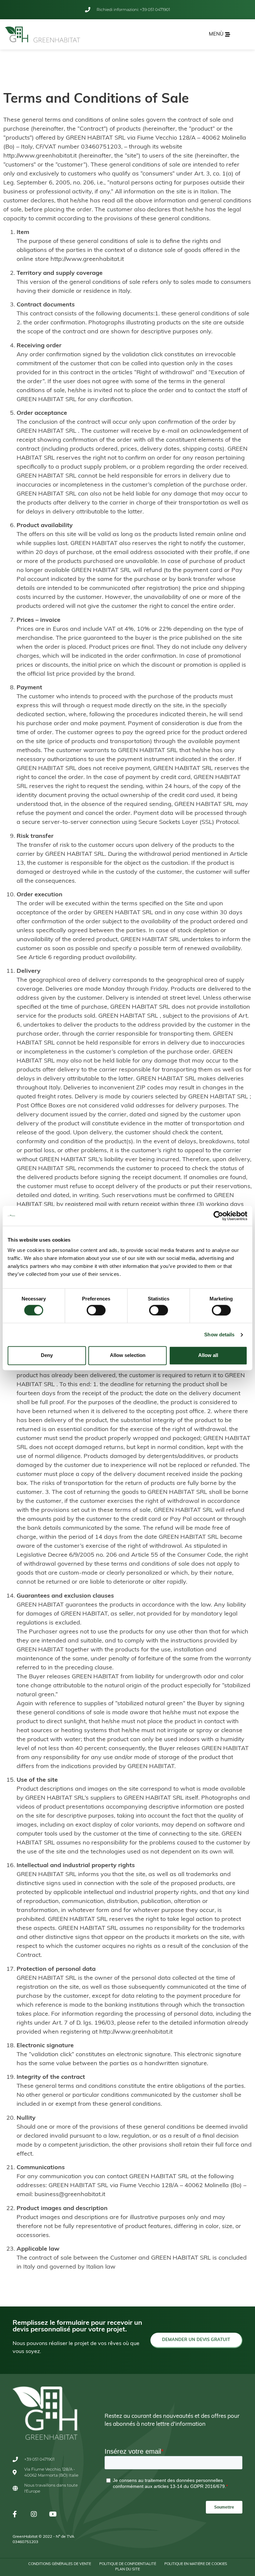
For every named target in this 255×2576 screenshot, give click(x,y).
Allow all (208, 1355)
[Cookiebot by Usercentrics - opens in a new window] (218, 1216)
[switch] (96, 1310)
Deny (47, 1355)
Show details (219, 1335)
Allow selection (128, 1355)
